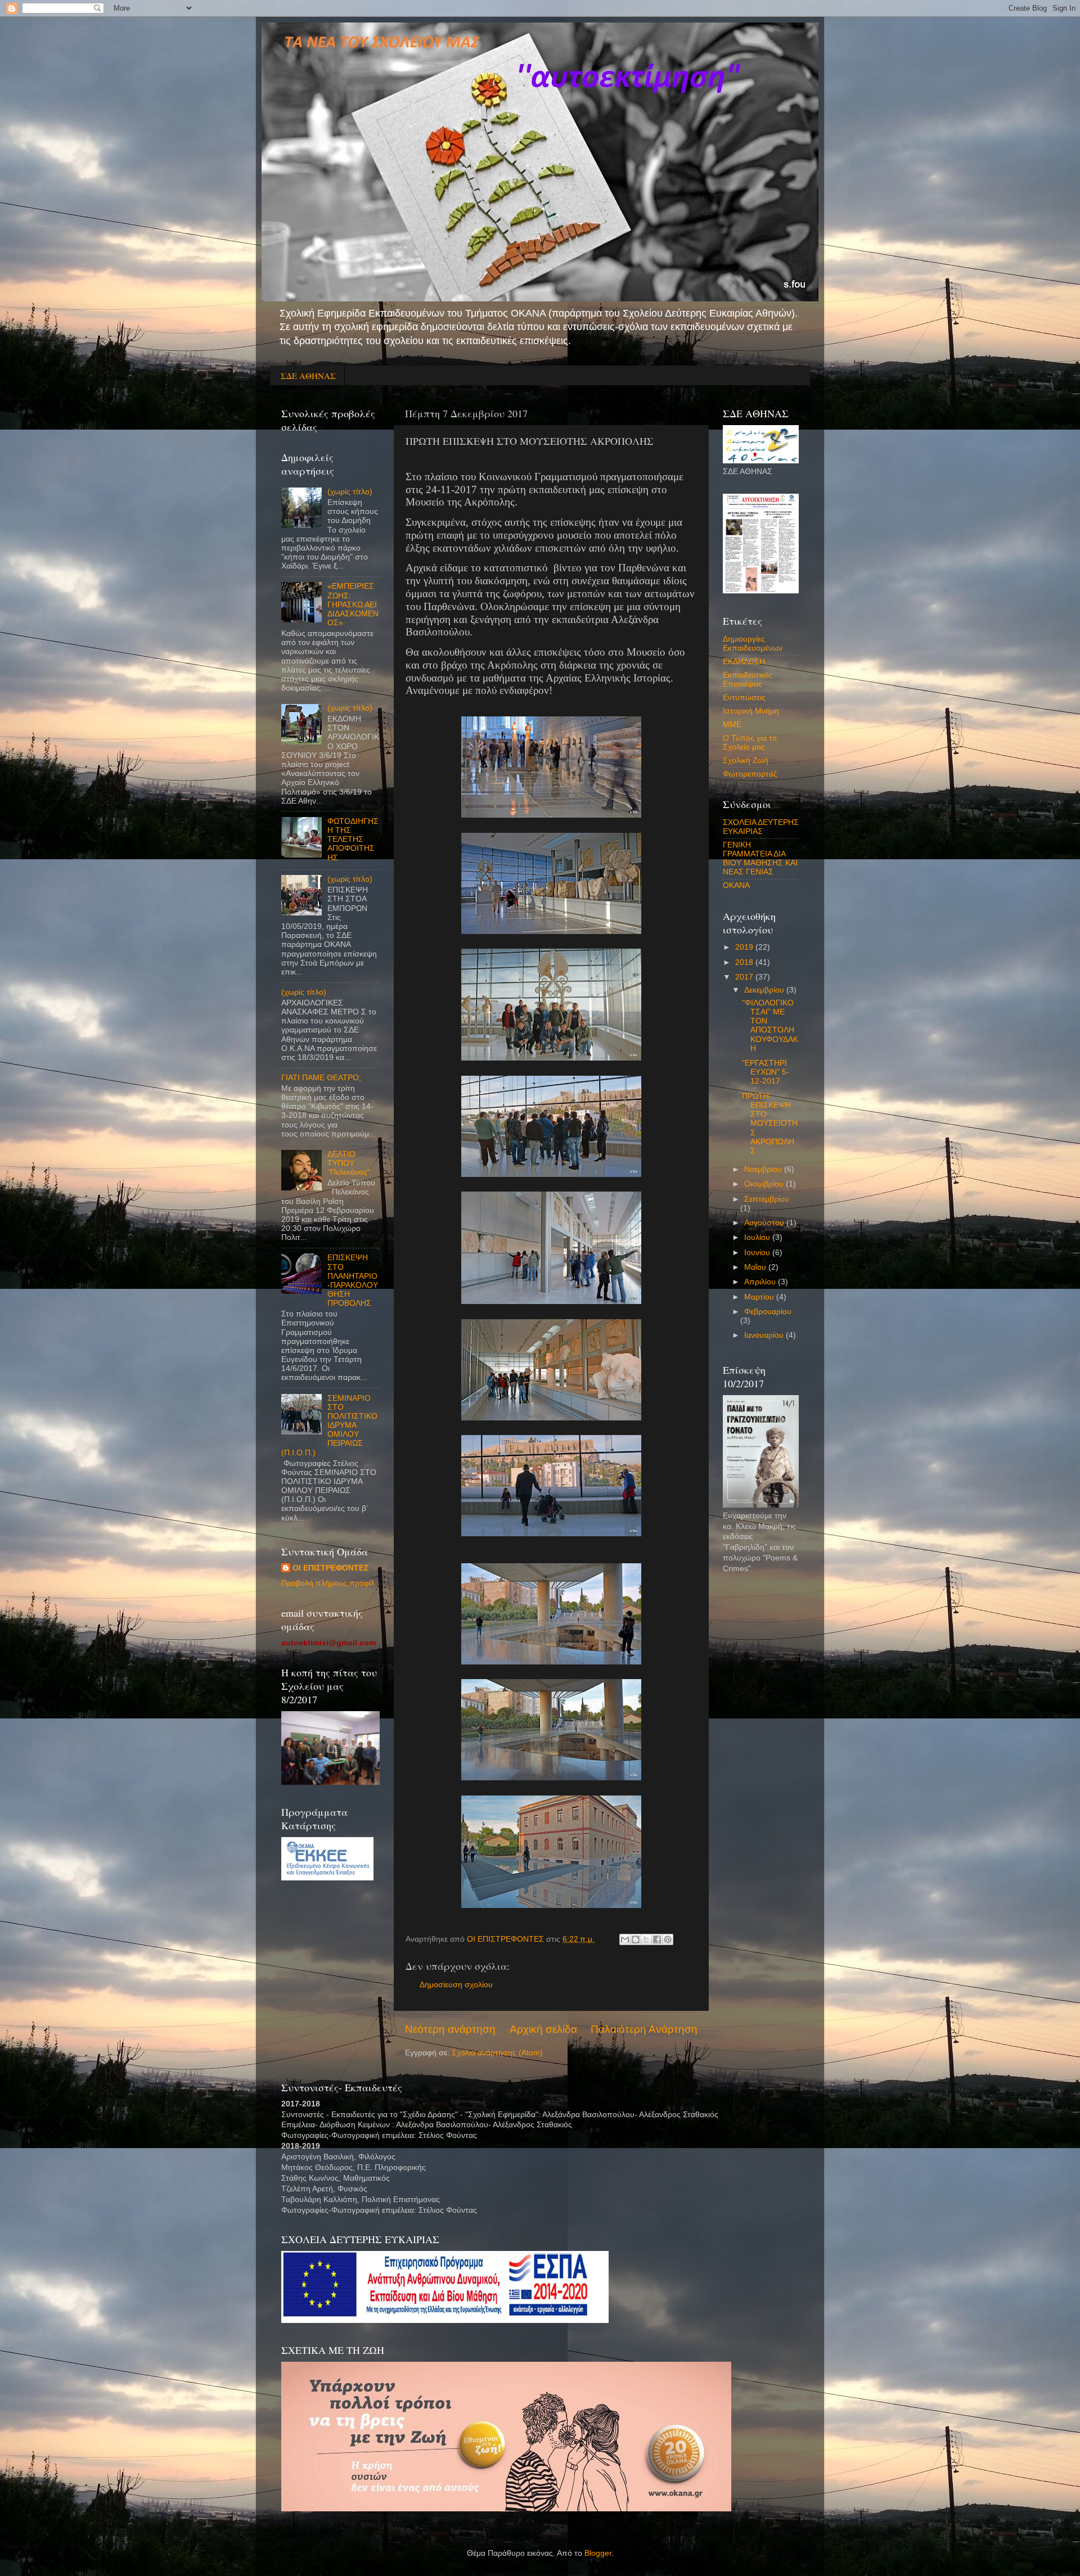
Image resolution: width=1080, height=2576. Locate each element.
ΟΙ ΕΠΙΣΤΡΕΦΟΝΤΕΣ (330, 1568)
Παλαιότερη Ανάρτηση (644, 2029)
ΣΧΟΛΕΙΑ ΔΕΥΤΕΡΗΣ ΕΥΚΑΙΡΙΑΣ (761, 827)
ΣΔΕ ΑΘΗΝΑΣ (308, 376)
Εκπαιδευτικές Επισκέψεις (748, 680)
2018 (745, 962)
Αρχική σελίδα (543, 2029)
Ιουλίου (758, 1237)
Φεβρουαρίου (768, 1312)
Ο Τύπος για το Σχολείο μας (750, 743)
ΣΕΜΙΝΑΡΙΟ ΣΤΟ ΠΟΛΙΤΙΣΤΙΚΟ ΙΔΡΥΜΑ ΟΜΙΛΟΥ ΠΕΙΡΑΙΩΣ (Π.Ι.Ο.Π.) (329, 1425)
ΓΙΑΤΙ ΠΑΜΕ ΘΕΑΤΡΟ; (321, 1078)
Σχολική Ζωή (746, 761)
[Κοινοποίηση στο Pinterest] (668, 1939)
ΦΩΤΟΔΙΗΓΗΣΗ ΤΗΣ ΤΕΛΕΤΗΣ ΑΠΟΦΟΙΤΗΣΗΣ (353, 840)
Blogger (598, 2553)
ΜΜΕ (732, 725)
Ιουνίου (758, 1253)
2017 (745, 977)
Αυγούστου (765, 1223)
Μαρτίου (760, 1297)
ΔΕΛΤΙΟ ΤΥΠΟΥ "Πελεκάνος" (349, 1163)
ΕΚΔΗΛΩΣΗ (744, 662)
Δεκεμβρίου (765, 990)
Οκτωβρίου (765, 1184)
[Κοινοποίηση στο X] (646, 1939)
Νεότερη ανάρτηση (450, 2029)
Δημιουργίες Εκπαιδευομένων (753, 644)
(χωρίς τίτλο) (350, 492)
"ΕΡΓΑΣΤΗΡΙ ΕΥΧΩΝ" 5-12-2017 (766, 1072)
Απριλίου (761, 1282)
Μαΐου (756, 1267)
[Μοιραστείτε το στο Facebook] (657, 1939)
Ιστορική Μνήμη (751, 711)
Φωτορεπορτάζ (750, 774)
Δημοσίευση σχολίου (456, 1985)
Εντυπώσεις (744, 698)
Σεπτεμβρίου (767, 1199)
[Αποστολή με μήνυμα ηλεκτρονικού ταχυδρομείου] (625, 1939)
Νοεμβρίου (764, 1169)
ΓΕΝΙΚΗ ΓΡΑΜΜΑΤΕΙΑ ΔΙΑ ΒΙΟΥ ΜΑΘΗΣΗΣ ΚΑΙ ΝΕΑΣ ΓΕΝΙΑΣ (760, 859)
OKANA (736, 885)
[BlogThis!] (636, 1939)
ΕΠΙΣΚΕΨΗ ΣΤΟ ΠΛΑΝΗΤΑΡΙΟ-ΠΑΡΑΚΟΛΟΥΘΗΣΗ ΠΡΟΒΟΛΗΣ (353, 1280)
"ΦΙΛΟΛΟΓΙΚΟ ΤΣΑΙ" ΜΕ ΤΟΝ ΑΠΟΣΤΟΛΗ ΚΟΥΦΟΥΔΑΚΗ (770, 1026)
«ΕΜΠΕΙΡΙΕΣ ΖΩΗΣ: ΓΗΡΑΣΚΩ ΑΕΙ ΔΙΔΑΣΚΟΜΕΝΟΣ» (353, 604)
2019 (745, 947)
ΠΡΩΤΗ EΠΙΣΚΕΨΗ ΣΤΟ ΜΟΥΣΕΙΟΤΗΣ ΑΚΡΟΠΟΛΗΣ (770, 1124)
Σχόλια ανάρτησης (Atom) (497, 2053)
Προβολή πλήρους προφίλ (328, 1583)
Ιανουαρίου (765, 1335)
